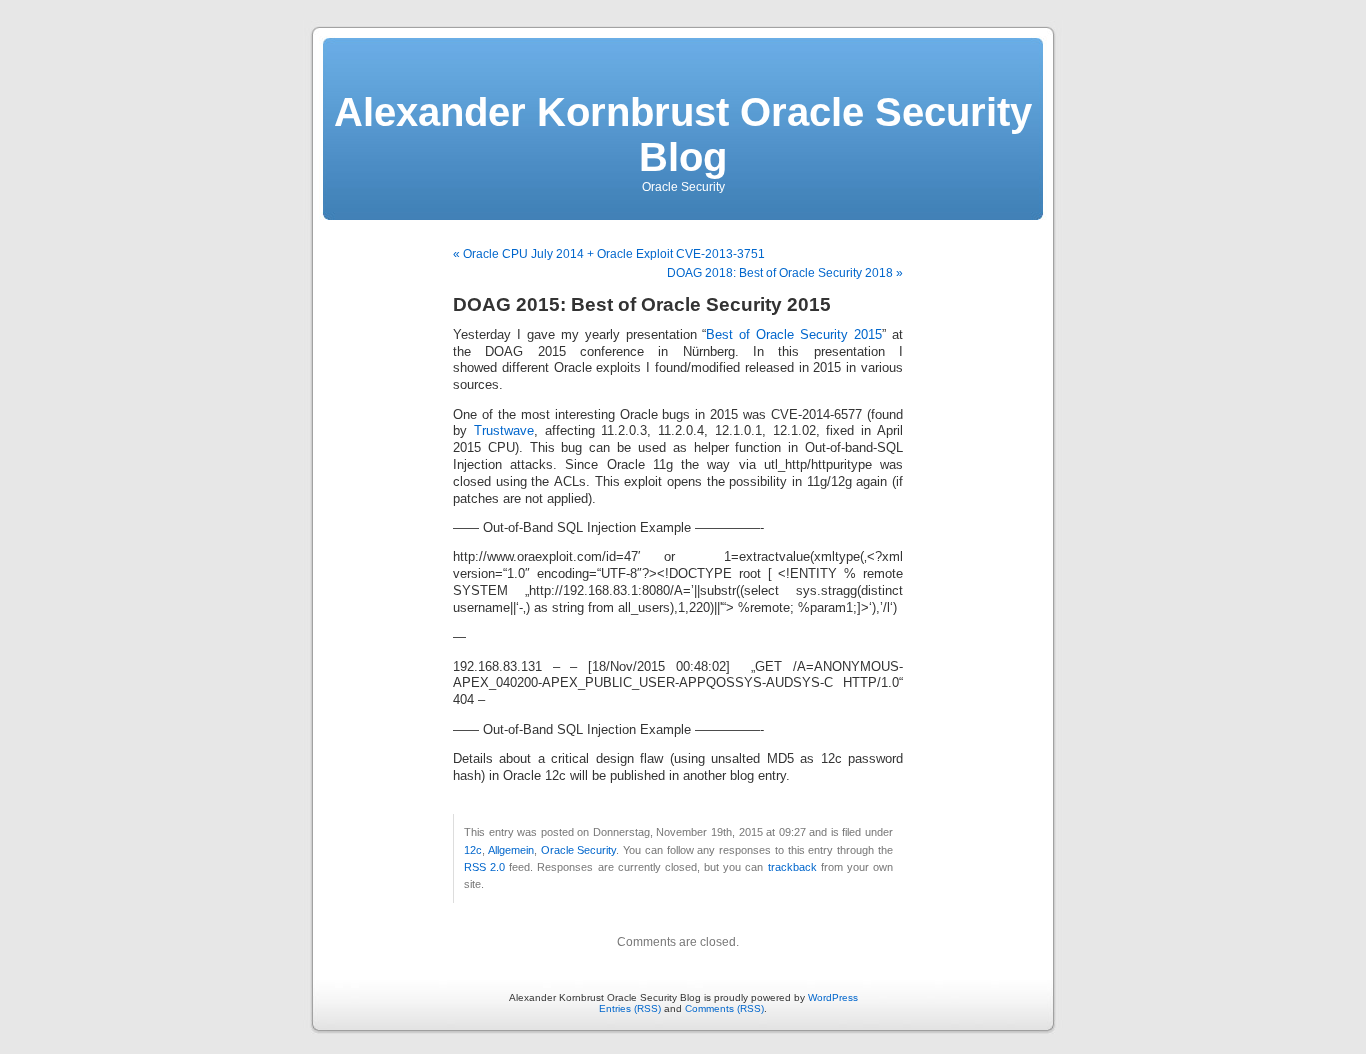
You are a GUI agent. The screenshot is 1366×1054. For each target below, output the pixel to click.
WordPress (833, 997)
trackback (792, 867)
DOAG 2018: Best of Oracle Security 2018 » (785, 273)
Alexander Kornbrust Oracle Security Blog (683, 134)
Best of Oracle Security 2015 (794, 335)
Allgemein (511, 850)
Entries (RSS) (630, 1008)
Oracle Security (579, 850)
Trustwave (504, 431)
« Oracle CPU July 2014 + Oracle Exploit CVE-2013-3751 (609, 254)
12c (473, 850)
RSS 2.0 (484, 867)
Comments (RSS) (724, 1008)
